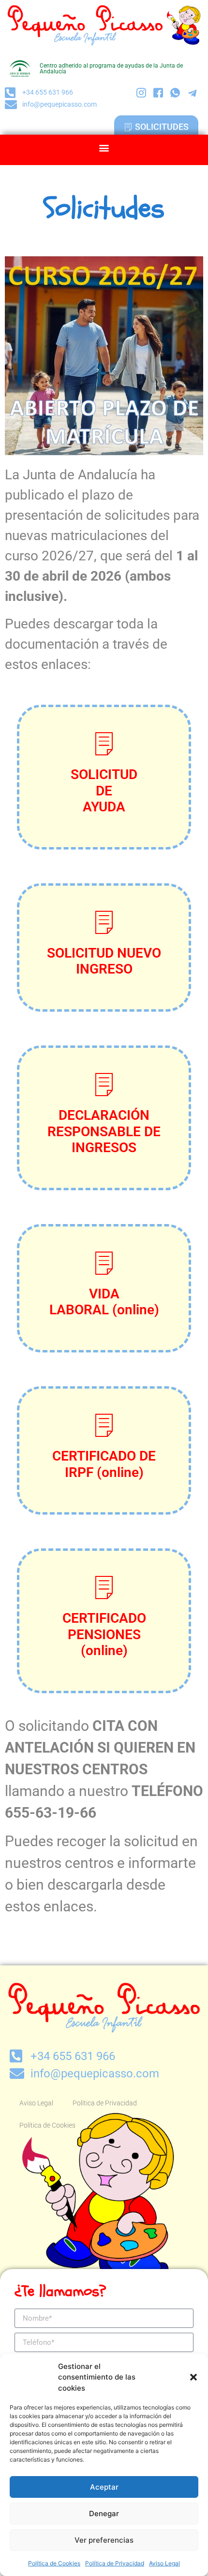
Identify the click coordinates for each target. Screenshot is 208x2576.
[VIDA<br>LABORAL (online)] (104, 1263)
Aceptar (104, 2487)
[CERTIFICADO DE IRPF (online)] (104, 1425)
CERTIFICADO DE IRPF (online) (104, 1464)
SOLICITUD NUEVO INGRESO (104, 961)
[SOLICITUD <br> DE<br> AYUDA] (104, 743)
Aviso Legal (164, 2563)
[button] (193, 2377)
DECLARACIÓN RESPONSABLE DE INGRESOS (104, 1131)
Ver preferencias (104, 2540)
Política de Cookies (54, 2563)
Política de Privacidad (115, 2563)
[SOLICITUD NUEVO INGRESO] (104, 922)
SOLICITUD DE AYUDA (104, 791)
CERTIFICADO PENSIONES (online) (104, 1634)
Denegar (104, 2513)
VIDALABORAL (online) (104, 1302)
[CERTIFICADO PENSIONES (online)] (104, 1587)
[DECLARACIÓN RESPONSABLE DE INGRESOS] (104, 1084)
